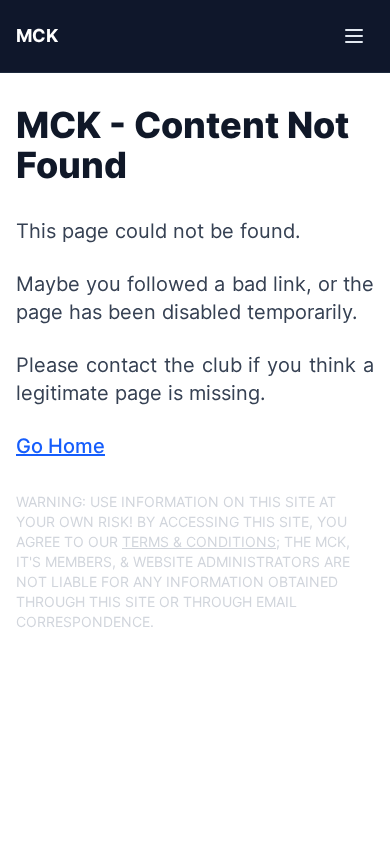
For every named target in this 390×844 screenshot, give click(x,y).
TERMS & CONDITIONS (199, 541)
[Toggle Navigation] (354, 36)
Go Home (60, 446)
